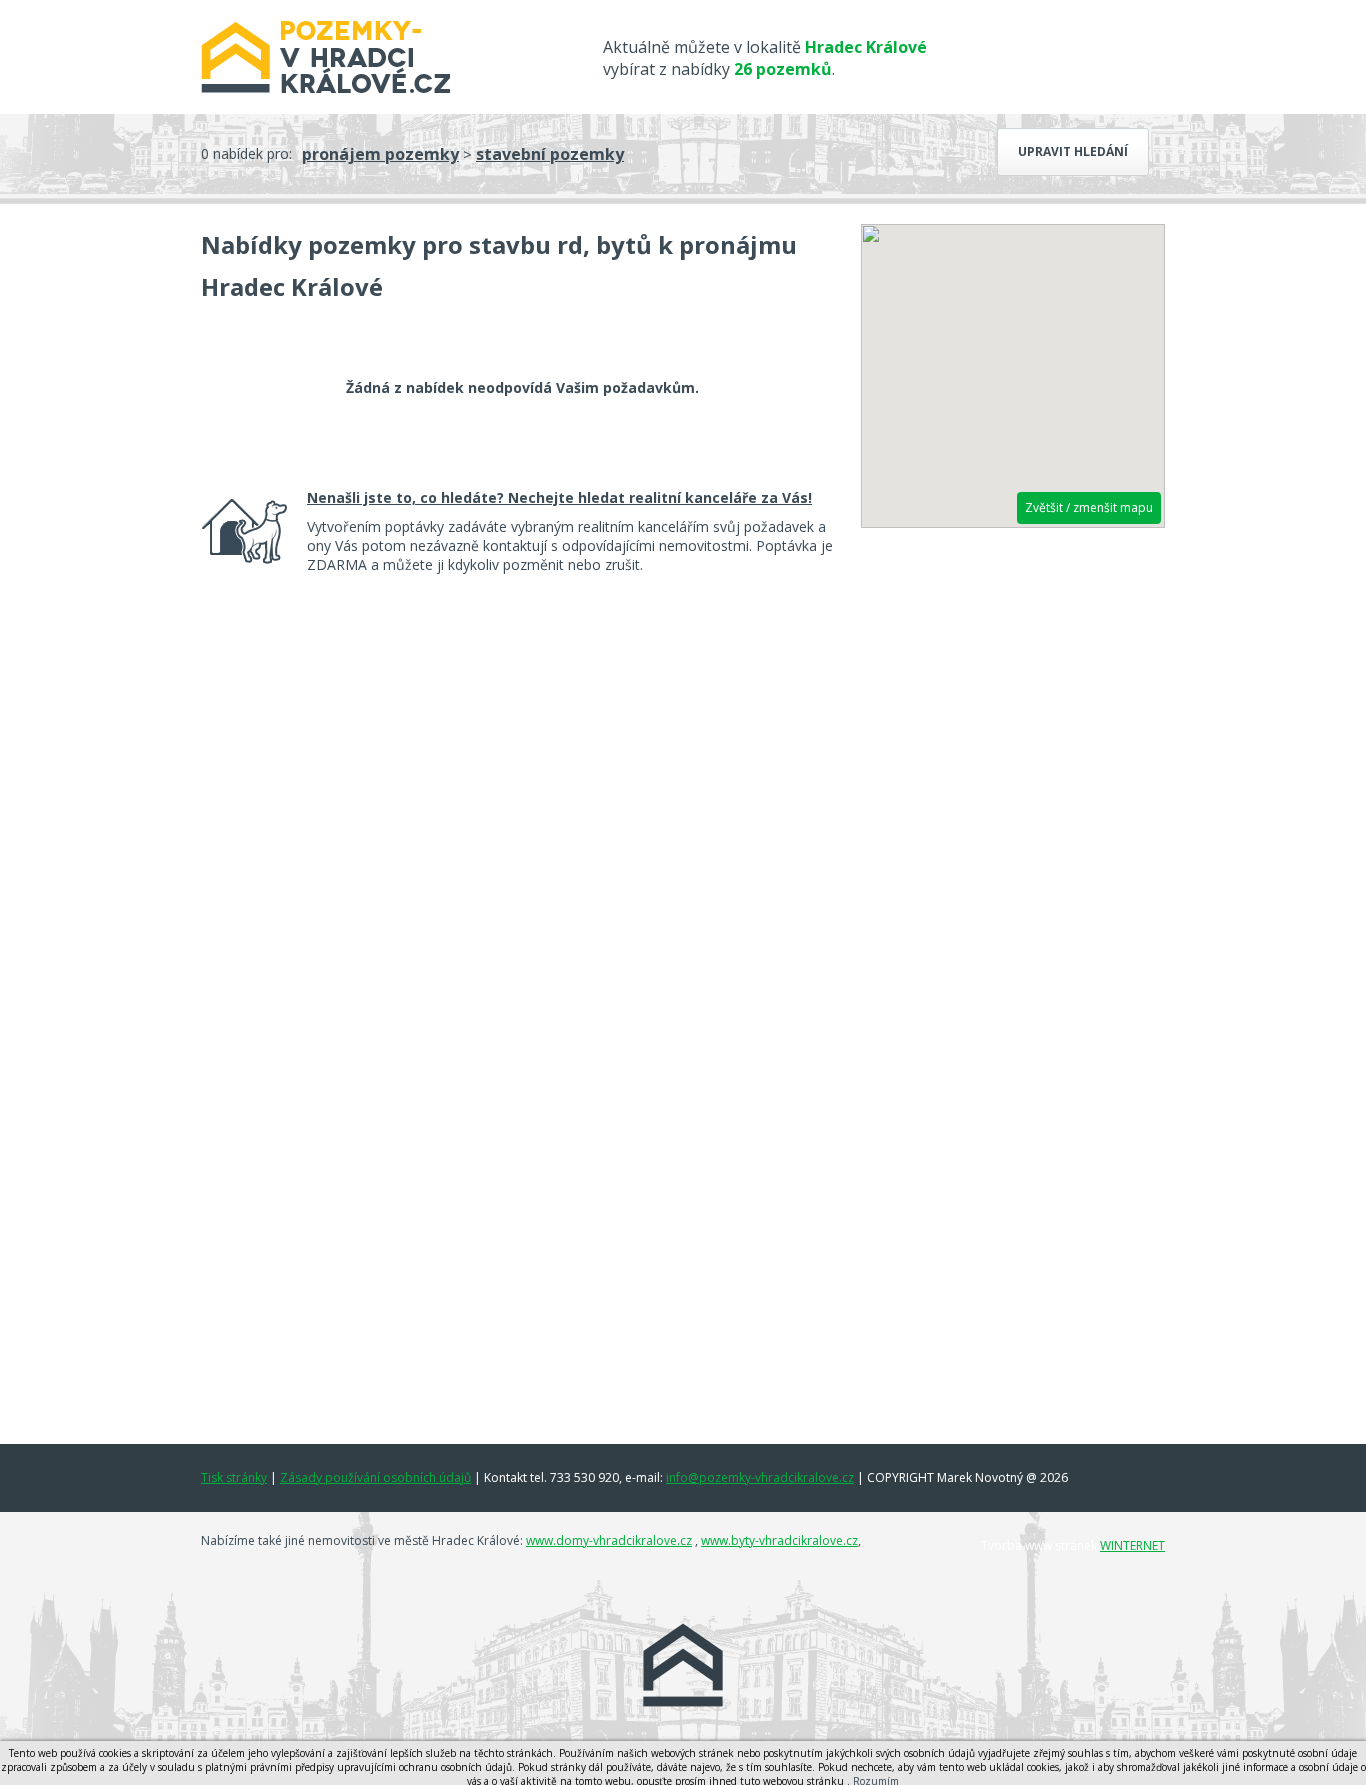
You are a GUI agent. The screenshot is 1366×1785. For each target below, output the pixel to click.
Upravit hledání (1073, 151)
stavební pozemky (550, 154)
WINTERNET (1132, 1545)
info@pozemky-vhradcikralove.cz (760, 1477)
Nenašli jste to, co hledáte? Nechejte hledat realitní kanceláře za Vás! (559, 497)
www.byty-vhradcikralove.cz (779, 1540)
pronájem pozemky (380, 154)
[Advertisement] (1013, 847)
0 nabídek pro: (246, 153)
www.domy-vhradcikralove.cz (609, 1540)
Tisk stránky (234, 1477)
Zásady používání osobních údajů (375, 1477)
